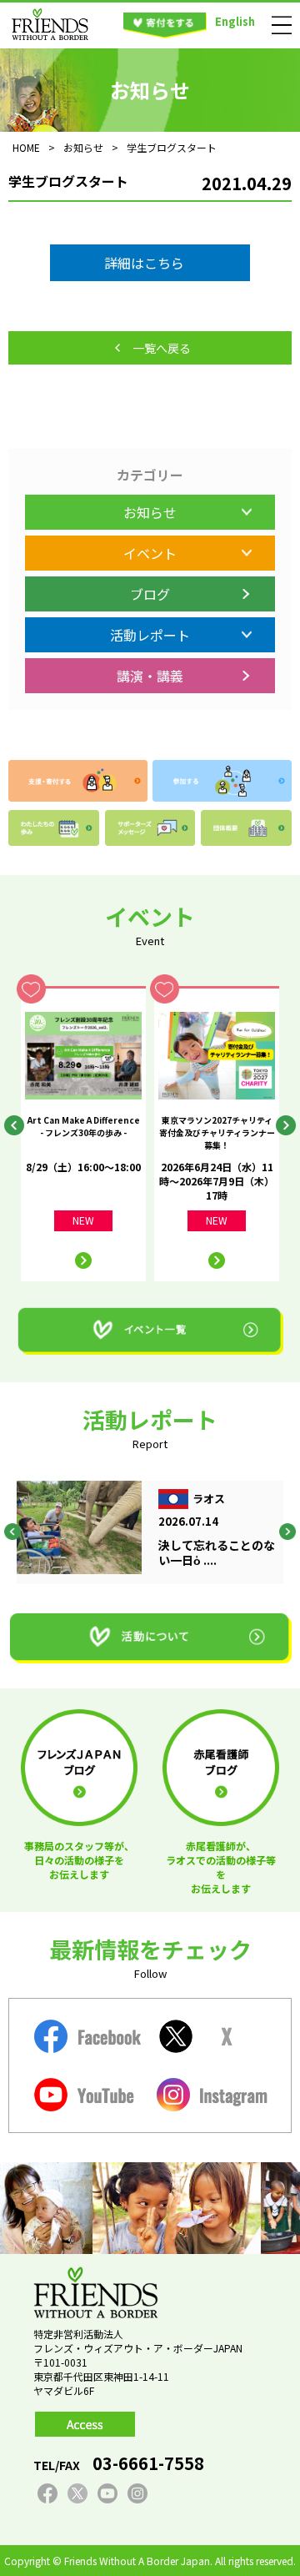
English (235, 21)
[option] (83, 1134)
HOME (26, 147)
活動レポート (150, 635)
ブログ (150, 594)
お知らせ (150, 512)
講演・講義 (150, 676)
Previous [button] (14, 1125)
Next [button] (286, 1125)
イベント (150, 553)
